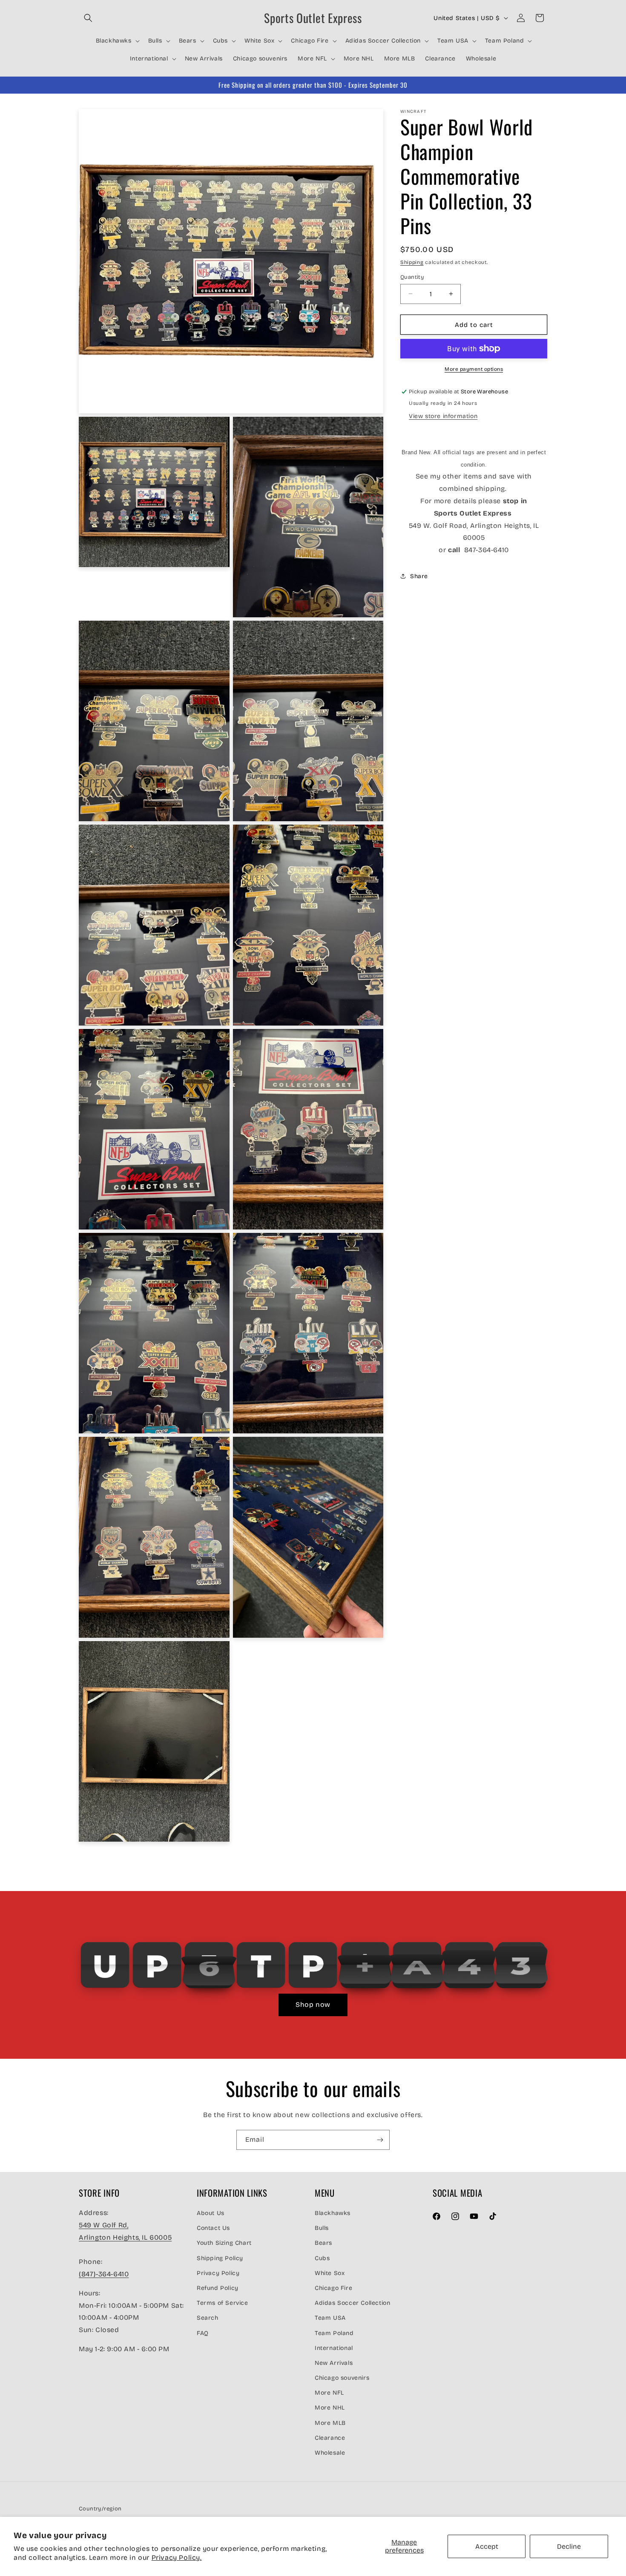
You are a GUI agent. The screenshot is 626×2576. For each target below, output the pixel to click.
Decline (569, 2546)
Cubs (322, 2258)
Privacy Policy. (177, 2557)
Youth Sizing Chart (224, 2243)
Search (208, 2318)
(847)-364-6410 (104, 2274)
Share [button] (419, 576)
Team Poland (334, 2333)
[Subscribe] (380, 2140)
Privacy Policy (218, 2273)
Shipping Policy (220, 2258)
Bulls (322, 2228)
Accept (487, 2546)
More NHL (330, 2408)
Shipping (412, 262)
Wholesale (330, 2453)
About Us (211, 2213)
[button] (88, 18)
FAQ (203, 2333)
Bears (323, 2243)
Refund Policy (218, 2288)
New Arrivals (334, 2363)
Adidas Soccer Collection (352, 2303)
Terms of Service (223, 2303)
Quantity (412, 277)
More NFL (329, 2393)
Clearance (330, 2438)
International (334, 2348)
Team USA (330, 2318)
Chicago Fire (333, 2288)
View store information (443, 416)
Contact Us (213, 2228)
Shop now (313, 2004)
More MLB (330, 2423)
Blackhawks (333, 2213)
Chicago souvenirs (342, 2378)
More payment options (474, 369)
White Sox (330, 2273)
